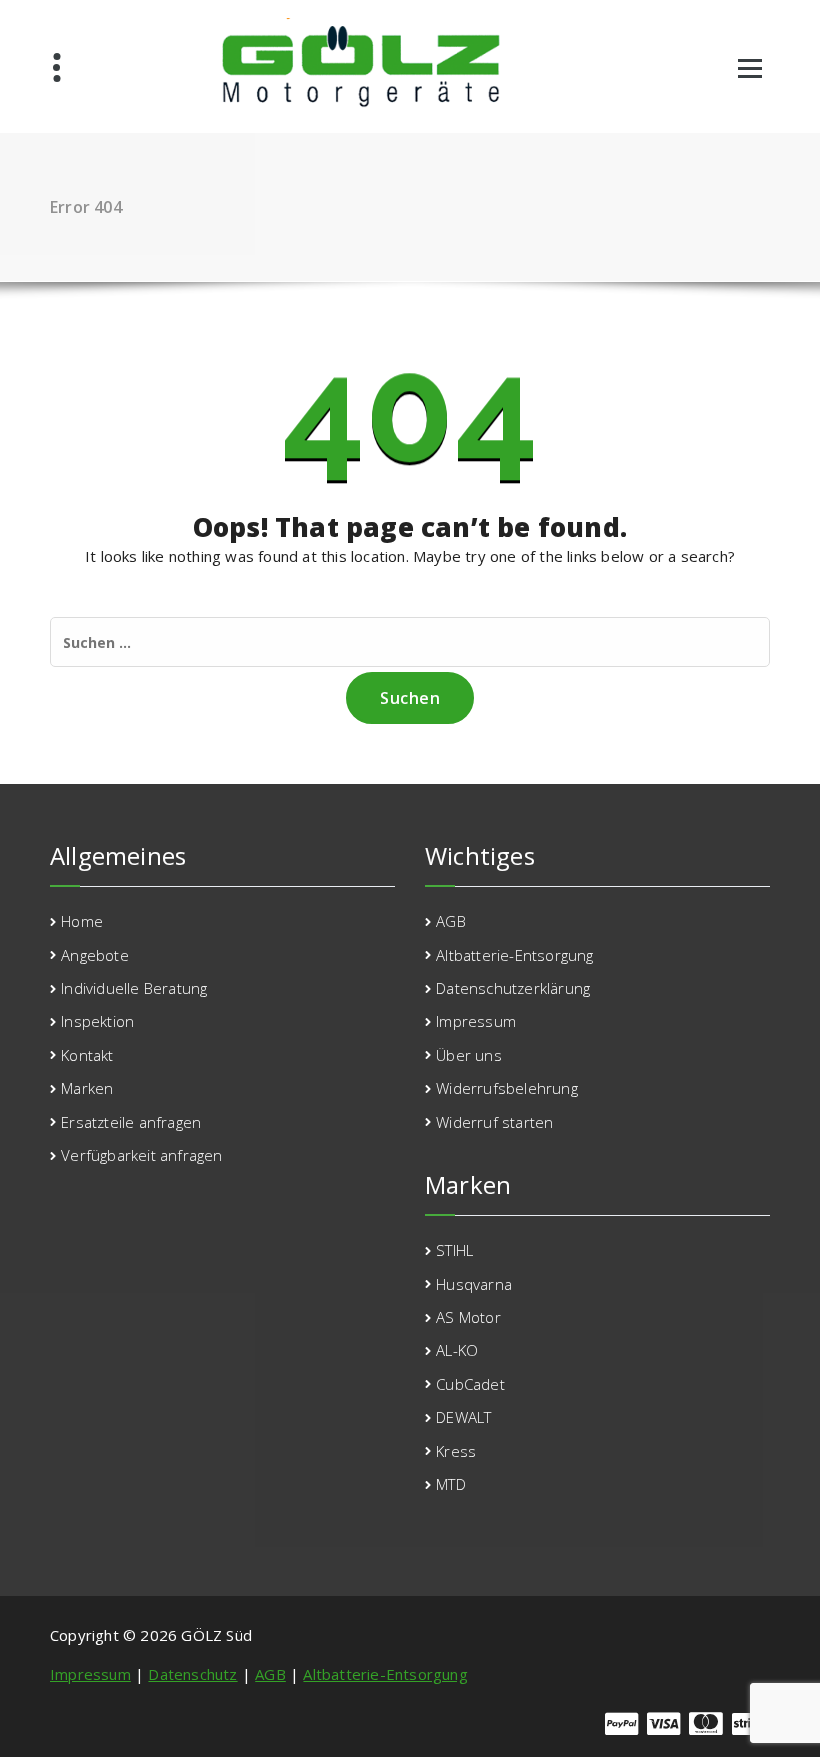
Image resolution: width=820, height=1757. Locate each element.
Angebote (95, 955)
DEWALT (463, 1417)
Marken (87, 1088)
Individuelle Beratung (134, 988)
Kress (456, 1451)
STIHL (454, 1250)
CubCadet (470, 1384)
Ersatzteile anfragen (131, 1122)
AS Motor (468, 1317)
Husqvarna (474, 1284)
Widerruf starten (494, 1122)
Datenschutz (192, 1674)
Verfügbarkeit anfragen (141, 1155)
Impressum (476, 1021)
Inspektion (97, 1021)
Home (82, 921)
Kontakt (87, 1055)
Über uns (469, 1055)
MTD (451, 1484)
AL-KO (457, 1350)
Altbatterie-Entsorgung (514, 955)
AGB (451, 921)
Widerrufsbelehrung (507, 1088)
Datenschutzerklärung (513, 988)
